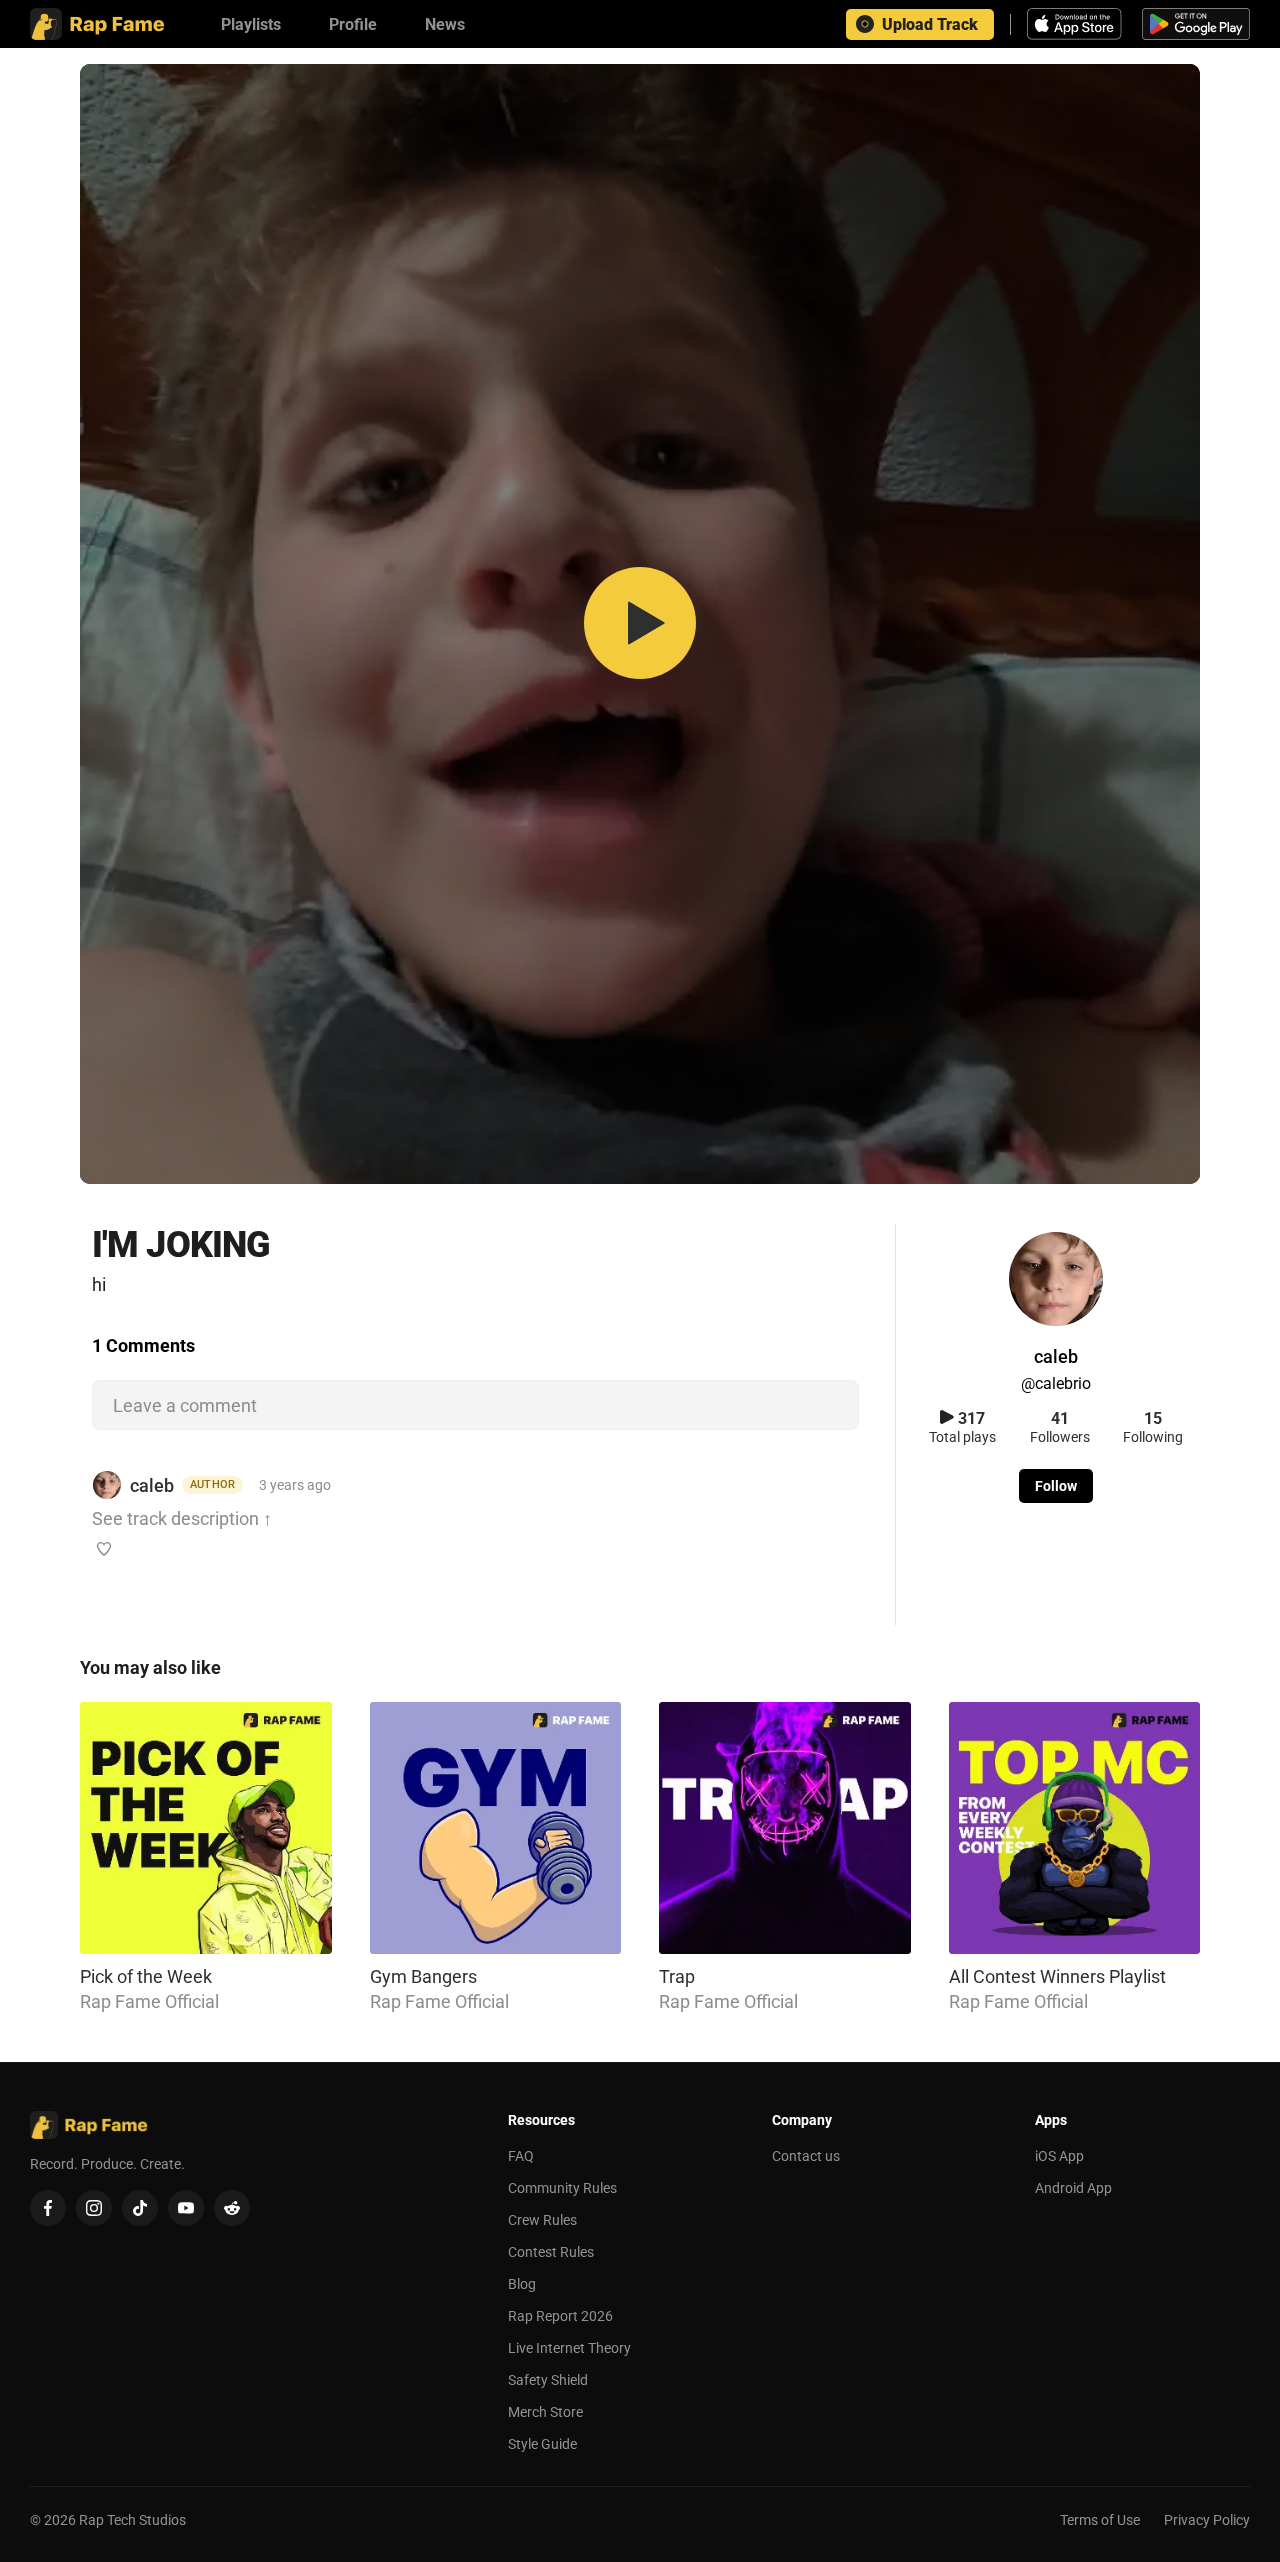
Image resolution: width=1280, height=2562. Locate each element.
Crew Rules (542, 2220)
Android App (1073, 2188)
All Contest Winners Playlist (1057, 1976)
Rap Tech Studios (132, 2520)
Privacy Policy (1207, 2520)
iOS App (1059, 2156)
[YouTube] (186, 2208)
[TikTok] (140, 2208)
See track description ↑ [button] (182, 1518)
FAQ (521, 2156)
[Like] (104, 1549)
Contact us (806, 2156)
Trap (677, 1976)
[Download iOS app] (1077, 24)
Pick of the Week (146, 1976)
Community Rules (562, 2188)
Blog (522, 2284)
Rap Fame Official (149, 2001)
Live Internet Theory (569, 2348)
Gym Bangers (423, 1976)
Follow (1056, 1486)
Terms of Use (1100, 2520)
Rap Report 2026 (560, 2316)
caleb (152, 1485)
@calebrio (1056, 1383)
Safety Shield (548, 2380)
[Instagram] (94, 2208)
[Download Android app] (1196, 24)
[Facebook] (48, 2208)
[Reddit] (232, 2208)
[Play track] (640, 624)
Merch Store (545, 2412)
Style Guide (542, 2444)
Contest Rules (551, 2252)
